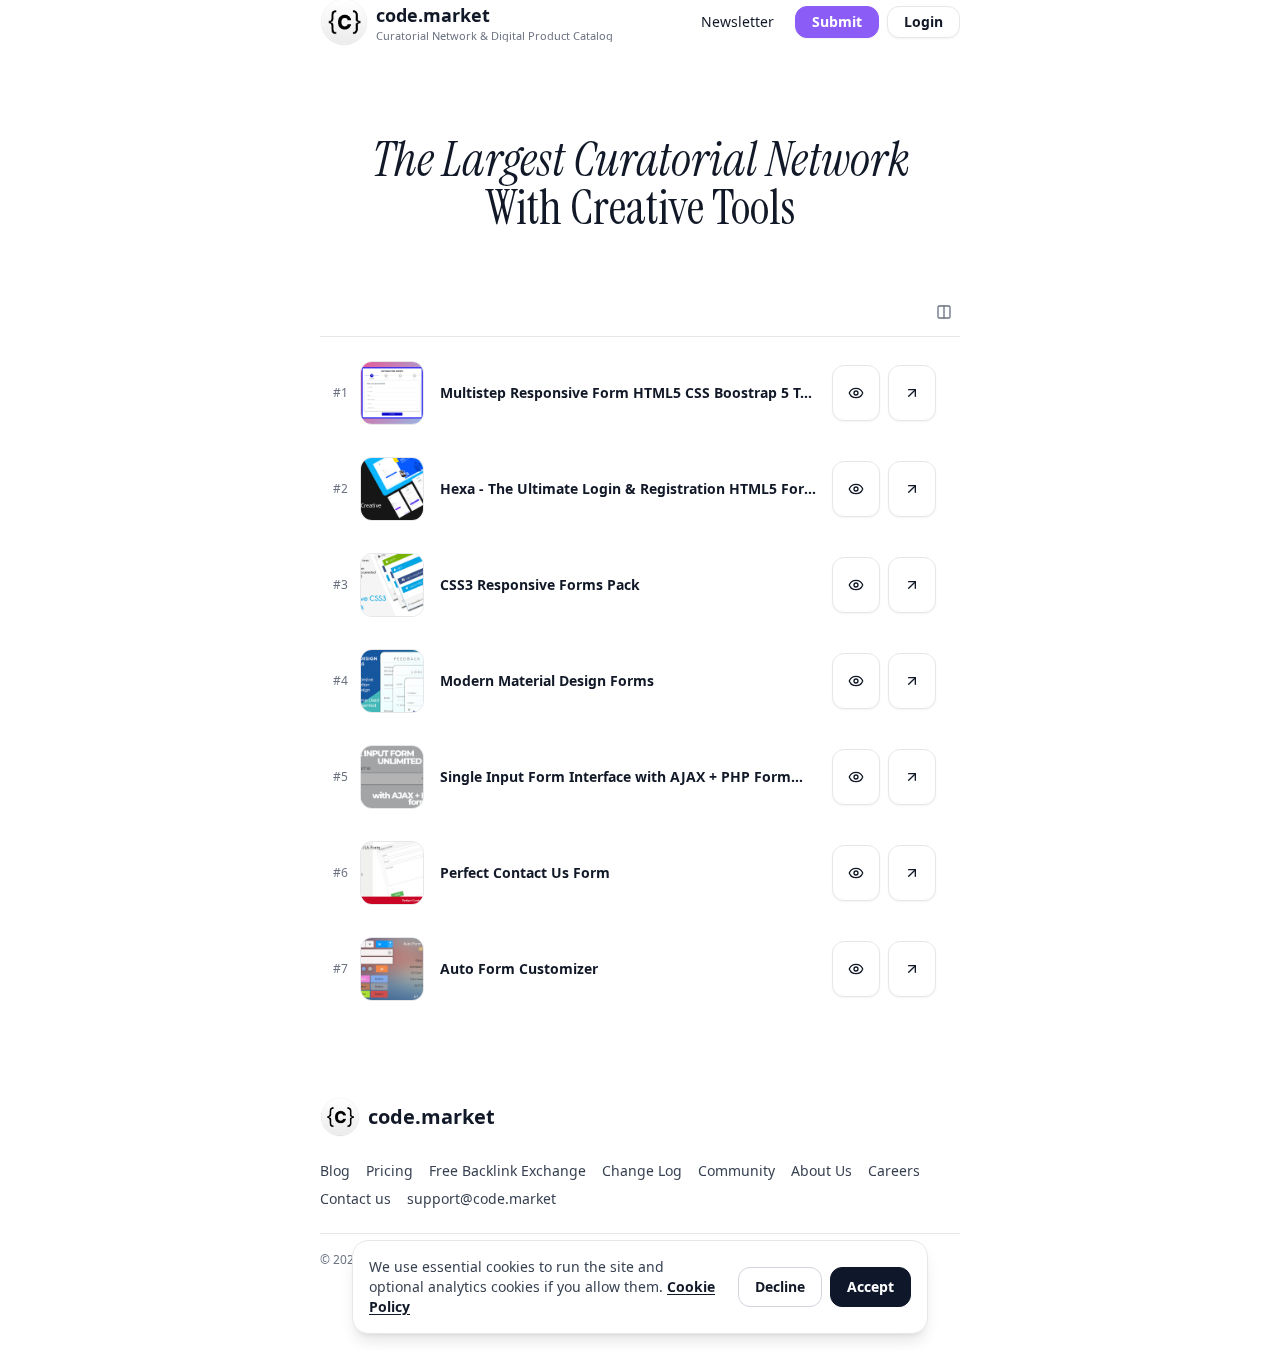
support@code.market (481, 1198)
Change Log (642, 1170)
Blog (335, 1170)
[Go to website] (912, 393)
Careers (894, 1170)
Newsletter (737, 21)
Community (736, 1170)
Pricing (389, 1170)
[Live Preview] (856, 393)
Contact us (355, 1198)
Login (923, 21)
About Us (821, 1170)
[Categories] (944, 312)
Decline (780, 1286)
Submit (837, 21)
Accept (870, 1286)
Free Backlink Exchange (507, 1170)
